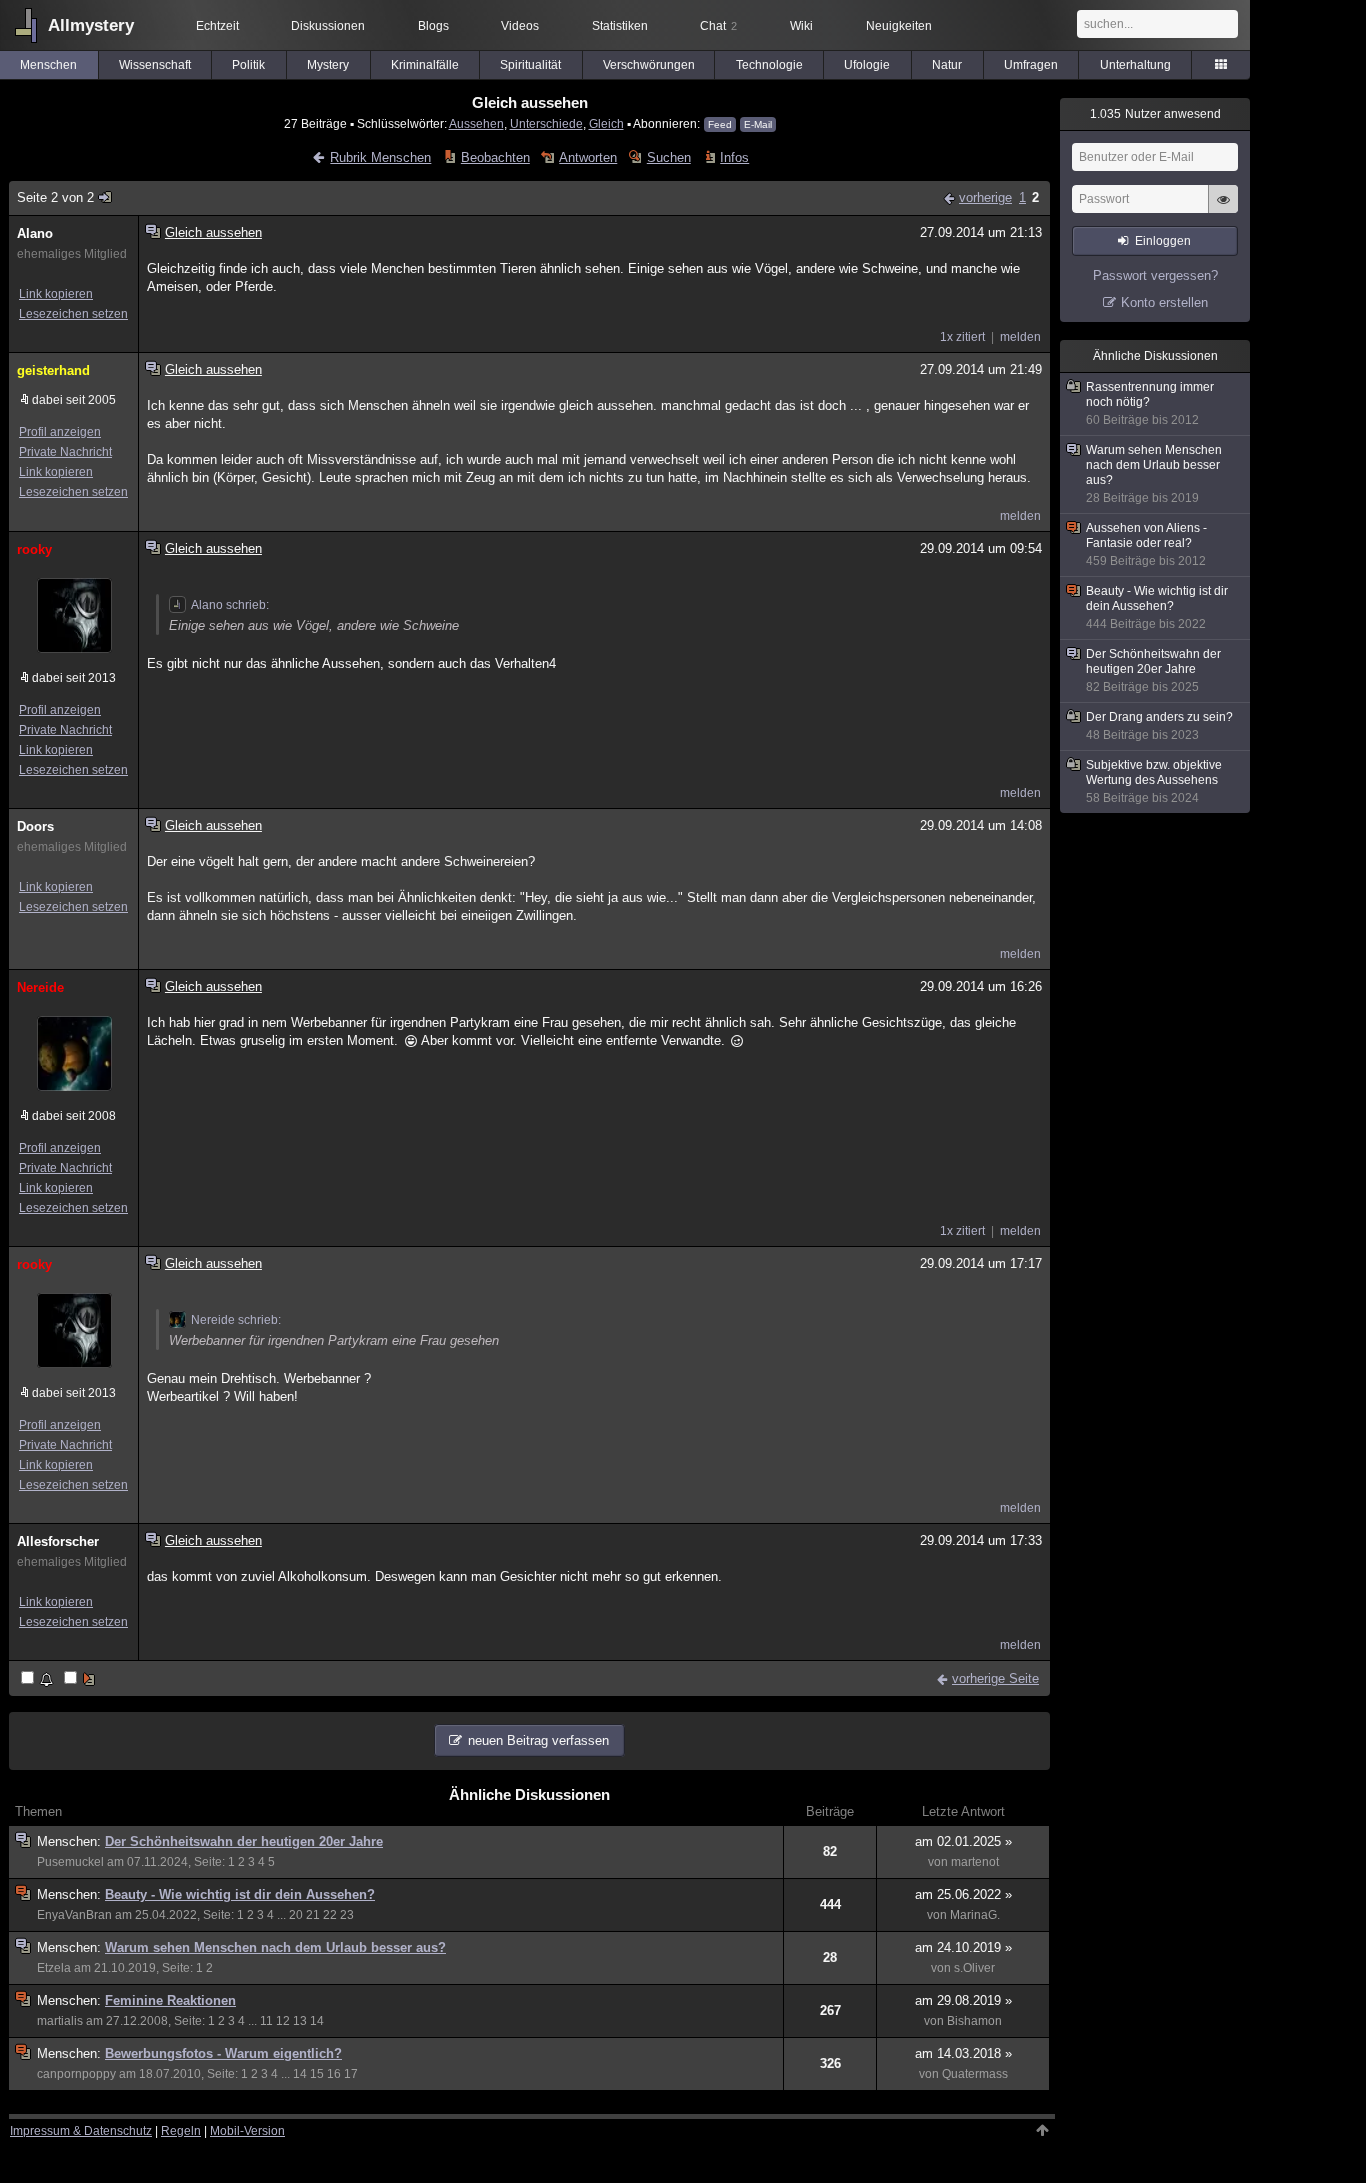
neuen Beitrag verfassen (538, 1740)
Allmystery (91, 25)
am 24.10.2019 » (963, 1947)
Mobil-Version (247, 2131)
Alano (35, 233)
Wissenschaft (155, 65)
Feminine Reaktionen (170, 2000)
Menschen (48, 65)
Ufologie (867, 65)
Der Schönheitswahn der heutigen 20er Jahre (244, 1841)
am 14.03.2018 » (963, 2053)
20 (296, 1915)
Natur (947, 65)
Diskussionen (328, 26)
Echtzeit (217, 26)
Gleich (606, 123)
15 (317, 2074)
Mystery (328, 65)
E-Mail (758, 124)
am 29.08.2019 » (963, 2000)
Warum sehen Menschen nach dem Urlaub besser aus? (275, 1947)
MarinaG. (975, 1915)
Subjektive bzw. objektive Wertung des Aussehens (1154, 781)
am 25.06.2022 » (963, 1894)
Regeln (181, 2131)
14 (317, 2021)
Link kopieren (56, 294)
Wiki (801, 26)
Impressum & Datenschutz (81, 2131)
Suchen (668, 157)
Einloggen (1163, 241)
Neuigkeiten (899, 26)
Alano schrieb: (230, 605)
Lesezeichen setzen (73, 314)
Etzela (54, 1968)
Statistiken (620, 26)
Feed (720, 124)
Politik (248, 65)
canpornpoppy (76, 2074)
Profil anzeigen (60, 432)
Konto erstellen (1164, 302)
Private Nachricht (65, 452)
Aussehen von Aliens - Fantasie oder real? (1146, 544)
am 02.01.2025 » (963, 1841)
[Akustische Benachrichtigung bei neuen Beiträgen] (38, 1679)
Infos (734, 157)
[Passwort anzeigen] (1223, 210)
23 (347, 1915)
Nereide (40, 987)
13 (300, 2021)
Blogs (433, 26)
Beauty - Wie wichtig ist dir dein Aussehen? (240, 1894)
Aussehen (476, 123)
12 (283, 2021)
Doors (35, 826)
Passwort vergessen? (1155, 275)
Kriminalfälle (425, 65)
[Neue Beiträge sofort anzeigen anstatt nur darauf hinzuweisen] (81, 1679)
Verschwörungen (649, 65)
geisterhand (53, 370)
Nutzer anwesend (1155, 114)
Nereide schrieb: (236, 1320)
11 (266, 2021)
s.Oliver (974, 1968)
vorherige (985, 197)
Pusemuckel (70, 1862)
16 (334, 2074)
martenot (975, 1862)
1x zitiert (962, 337)
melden (1020, 337)
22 (330, 1915)
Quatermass (975, 2074)
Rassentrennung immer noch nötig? (1150, 403)
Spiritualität (530, 65)
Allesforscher (58, 1541)
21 (313, 1915)
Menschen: (71, 1841)
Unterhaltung (1135, 65)
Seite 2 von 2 (55, 197)
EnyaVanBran (74, 1915)
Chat (718, 26)
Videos (520, 26)
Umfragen (1031, 65)
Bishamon (974, 2021)
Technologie (769, 65)
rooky (34, 549)
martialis (60, 2021)
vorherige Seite (995, 1678)
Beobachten (495, 157)
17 (351, 2074)
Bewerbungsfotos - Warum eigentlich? (223, 2053)
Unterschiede (546, 123)
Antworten (588, 157)
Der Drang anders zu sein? (1159, 726)
